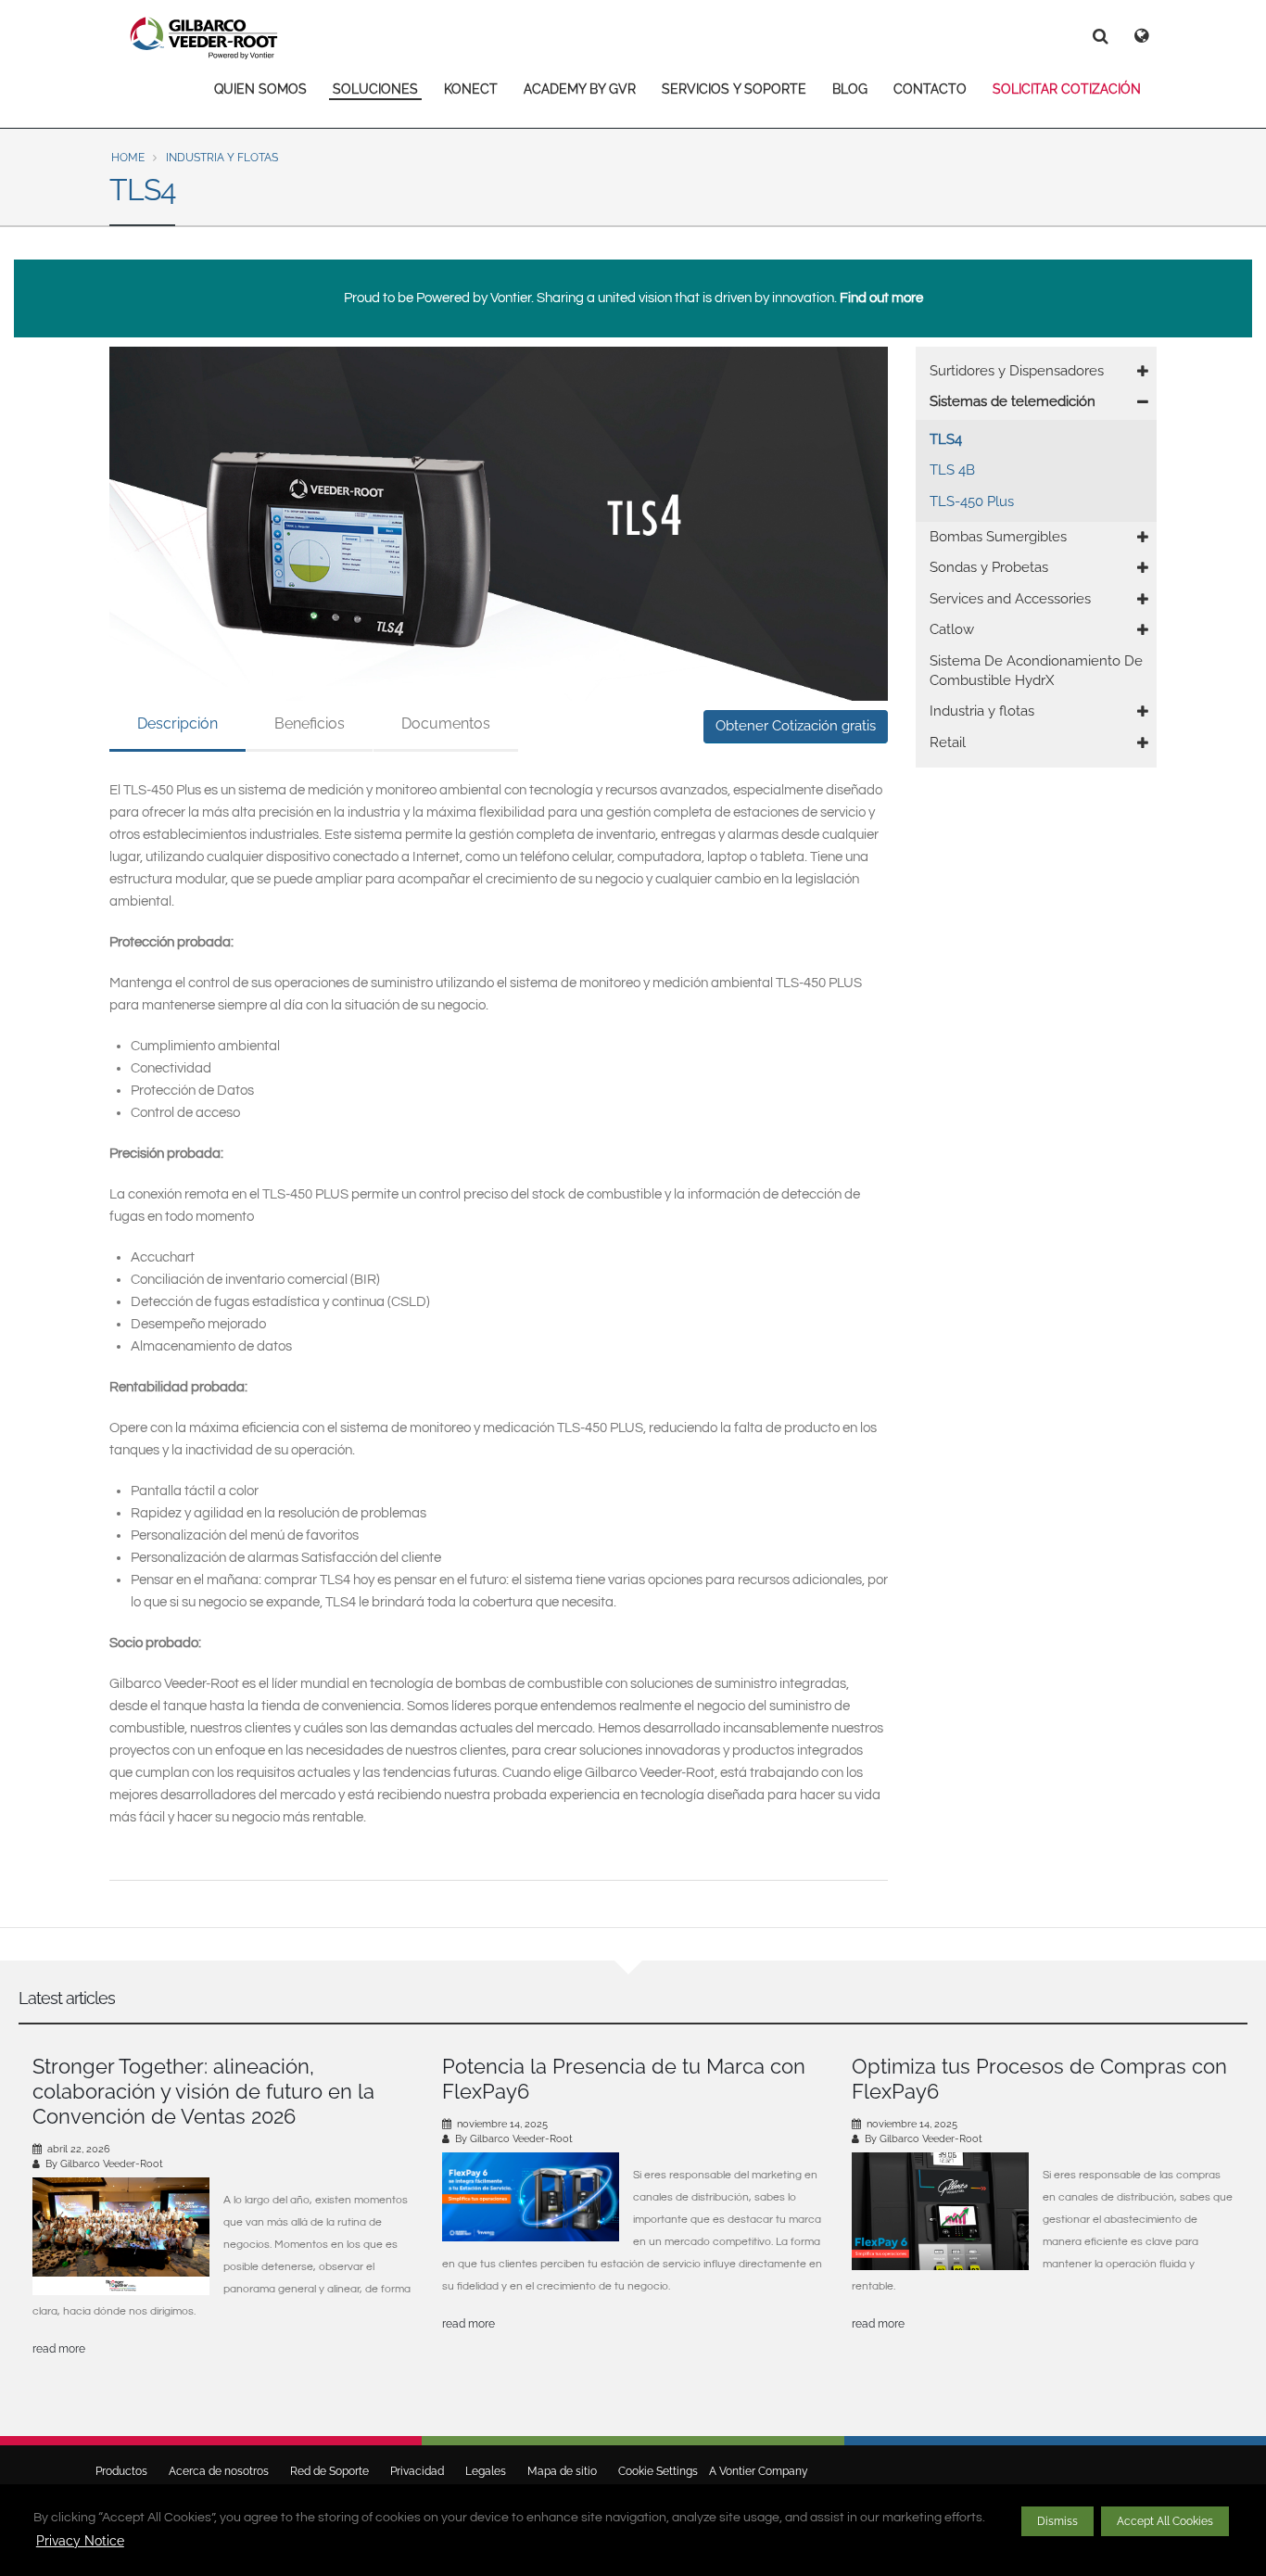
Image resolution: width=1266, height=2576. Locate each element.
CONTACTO (930, 89)
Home (128, 158)
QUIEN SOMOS (260, 89)
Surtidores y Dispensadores (1017, 371)
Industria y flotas (222, 158)
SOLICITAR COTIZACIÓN (1067, 89)
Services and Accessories (1010, 599)
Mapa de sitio (562, 2471)
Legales (486, 2471)
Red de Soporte (329, 2471)
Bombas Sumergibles (998, 537)
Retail (948, 742)
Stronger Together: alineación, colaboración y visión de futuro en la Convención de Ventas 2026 (203, 2091)
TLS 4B (952, 470)
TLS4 (946, 439)
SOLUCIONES (375, 89)
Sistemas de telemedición (1013, 401)
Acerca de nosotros (219, 2471)
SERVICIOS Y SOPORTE (734, 89)
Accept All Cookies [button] (1165, 2521)
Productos (121, 2471)
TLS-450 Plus (972, 501)
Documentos (446, 723)
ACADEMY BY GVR (580, 89)
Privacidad (417, 2471)
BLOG (850, 89)
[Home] (204, 38)
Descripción (177, 723)
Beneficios (310, 723)
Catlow (952, 629)
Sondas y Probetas (989, 567)
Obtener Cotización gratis (796, 726)
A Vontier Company (754, 2471)
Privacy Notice (80, 2541)
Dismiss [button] (1057, 2521)
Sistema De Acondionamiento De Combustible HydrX (1036, 671)
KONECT (471, 89)
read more (59, 2349)
